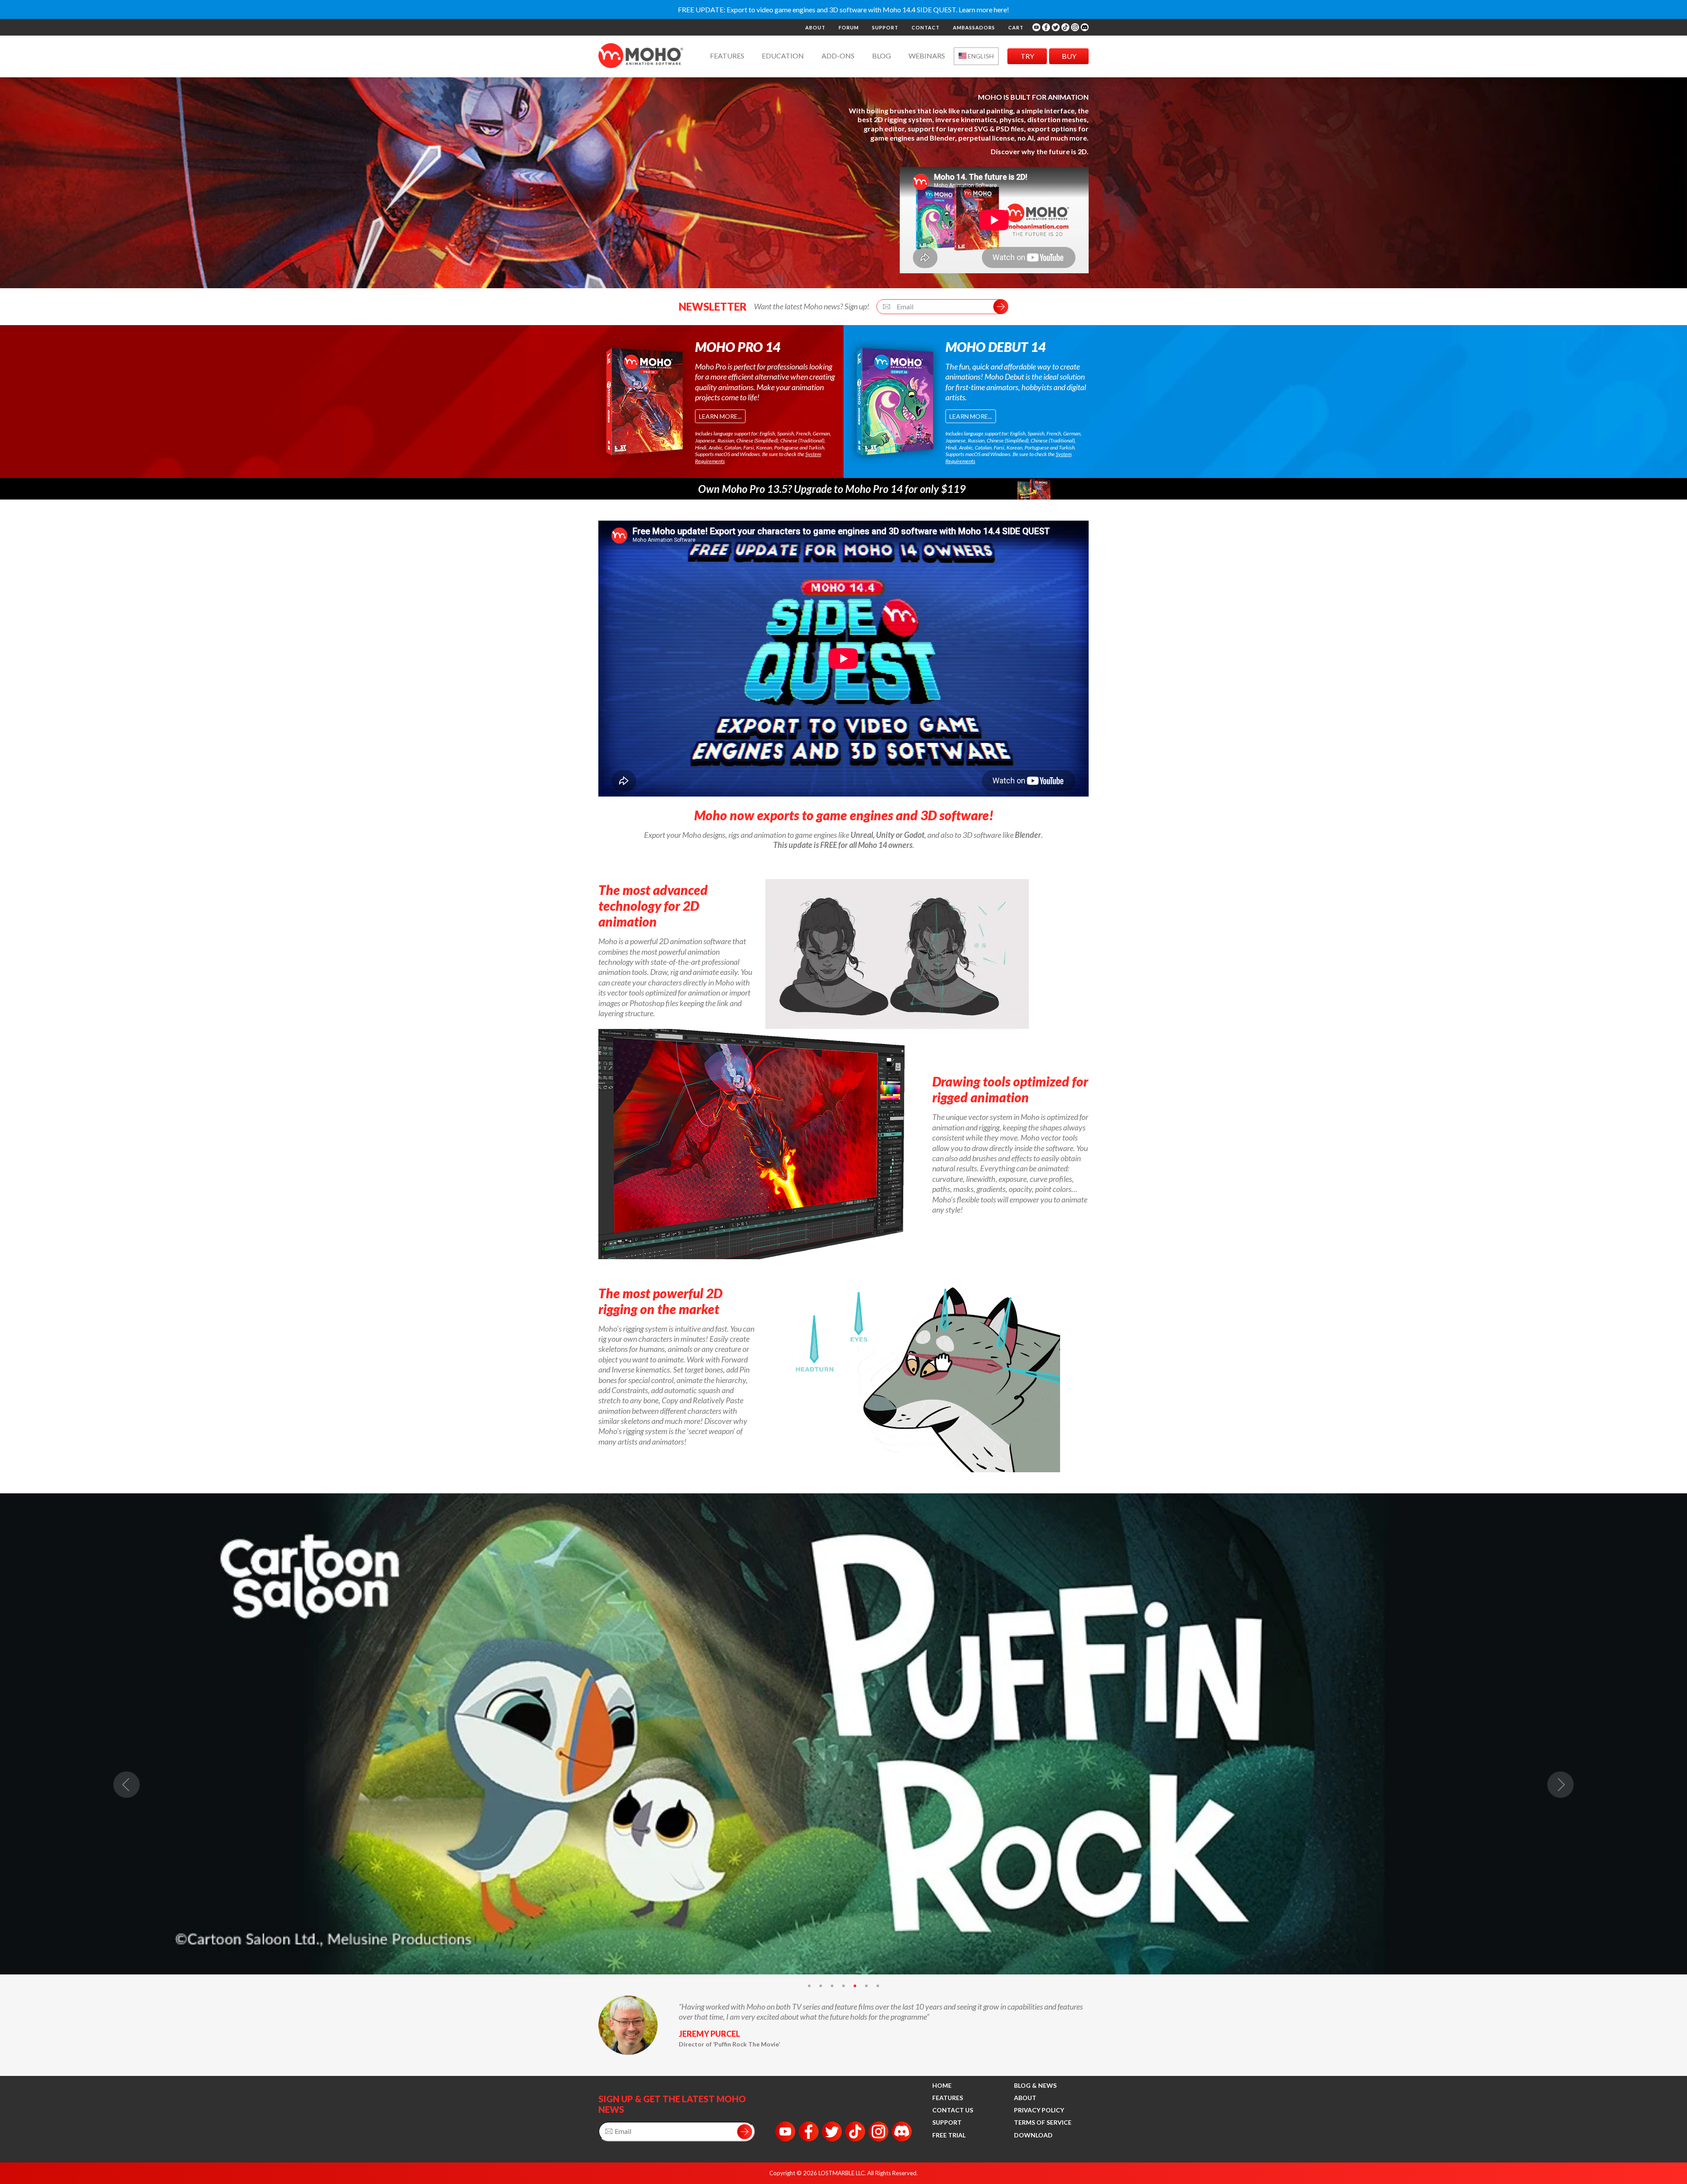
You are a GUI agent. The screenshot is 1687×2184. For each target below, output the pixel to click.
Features (727, 56)
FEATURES (948, 2099)
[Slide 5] (855, 1987)
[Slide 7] (878, 1987)
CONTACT (926, 27)
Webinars (927, 56)
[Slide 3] (832, 1987)
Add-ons (838, 56)
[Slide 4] (843, 1987)
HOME (942, 2087)
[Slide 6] (866, 1987)
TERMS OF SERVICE (1043, 2124)
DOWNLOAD (1033, 2136)
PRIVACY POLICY (1039, 2111)
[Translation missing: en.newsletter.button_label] (745, 2133)
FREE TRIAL (949, 2136)
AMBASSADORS (974, 27)
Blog (882, 56)
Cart (1016, 27)
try (1027, 56)
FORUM (849, 27)
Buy (1069, 56)
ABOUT (815, 27)
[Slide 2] (821, 1987)
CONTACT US (953, 2111)
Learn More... (720, 416)
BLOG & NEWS (1035, 2087)
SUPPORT (885, 27)
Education (783, 56)
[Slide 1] (809, 1987)
